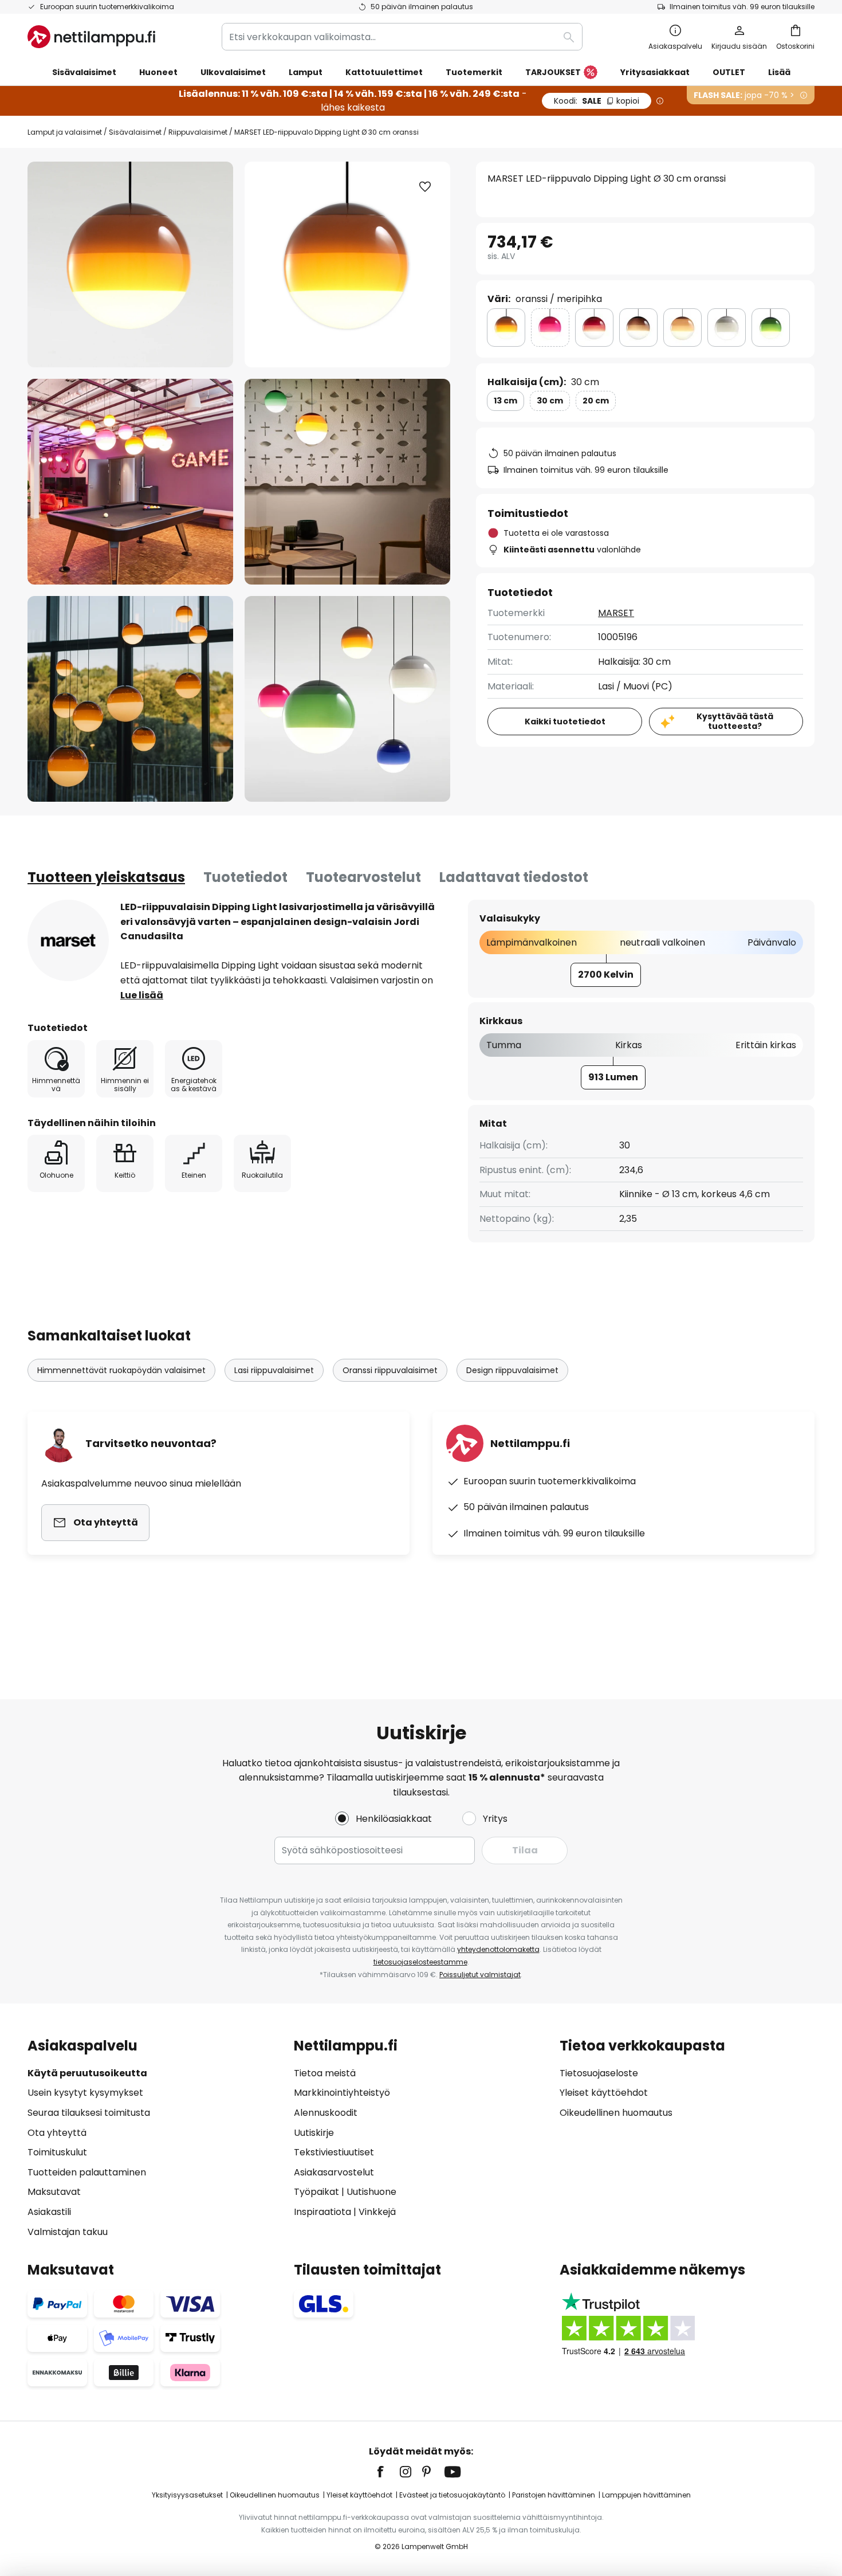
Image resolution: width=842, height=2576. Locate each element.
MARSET (616, 613)
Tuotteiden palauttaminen (87, 2172)
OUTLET (729, 72)
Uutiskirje (314, 2133)
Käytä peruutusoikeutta (87, 2073)
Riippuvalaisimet (198, 132)
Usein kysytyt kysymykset (85, 2093)
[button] (130, 482)
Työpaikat (316, 2192)
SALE (597, 101)
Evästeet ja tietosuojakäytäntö (452, 2495)
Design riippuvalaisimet (512, 1370)
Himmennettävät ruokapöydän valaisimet (121, 1370)
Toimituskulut (57, 2152)
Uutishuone (371, 2192)
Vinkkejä (377, 2212)
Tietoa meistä (325, 2073)
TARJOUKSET (553, 72)
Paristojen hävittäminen (554, 2495)
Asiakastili (49, 2212)
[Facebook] (388, 2472)
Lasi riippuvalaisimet (274, 1370)
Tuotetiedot (245, 877)
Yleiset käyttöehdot (604, 2093)
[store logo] (91, 37)
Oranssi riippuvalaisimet (390, 1370)
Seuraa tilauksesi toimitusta (89, 2113)
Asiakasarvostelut (334, 2172)
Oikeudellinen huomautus (616, 2113)
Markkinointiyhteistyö (342, 2093)
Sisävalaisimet (135, 132)
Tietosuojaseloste (599, 2073)
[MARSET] (68, 940)
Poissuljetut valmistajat (480, 1975)
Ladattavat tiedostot (514, 877)
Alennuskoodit (326, 2113)
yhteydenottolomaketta (498, 1949)
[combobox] (402, 37)
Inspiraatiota (322, 2212)
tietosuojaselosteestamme (420, 1962)
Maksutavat (54, 2192)
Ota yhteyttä (57, 2133)
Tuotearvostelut (363, 877)
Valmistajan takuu (68, 2232)
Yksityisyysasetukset (187, 2495)
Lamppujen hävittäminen (646, 2495)
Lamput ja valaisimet (65, 132)
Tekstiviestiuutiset (334, 2152)
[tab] (106, 877)
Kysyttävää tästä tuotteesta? (735, 721)
